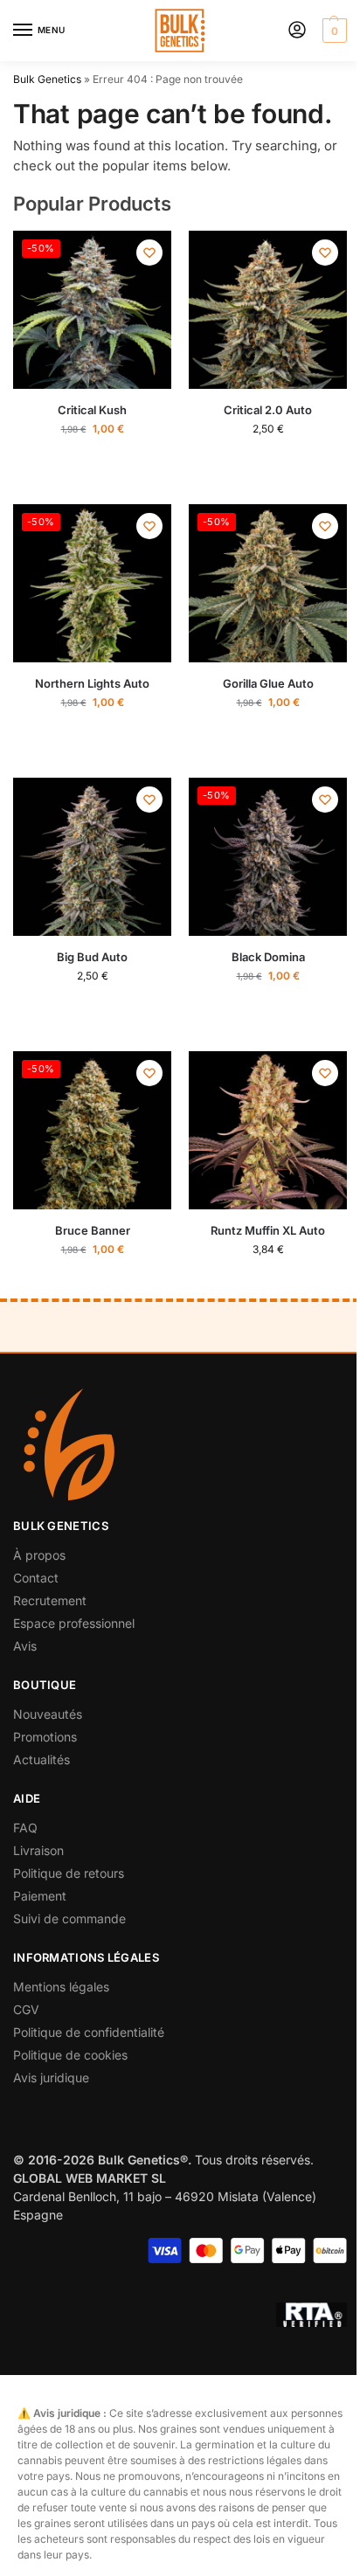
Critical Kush (92, 410)
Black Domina (268, 957)
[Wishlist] (149, 253)
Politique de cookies (70, 2055)
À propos (39, 1555)
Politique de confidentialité (89, 2032)
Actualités (42, 1759)
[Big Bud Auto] (92, 857)
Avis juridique (51, 2077)
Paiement (40, 1896)
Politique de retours (69, 1873)
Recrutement (50, 1600)
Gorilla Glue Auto (268, 683)
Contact (36, 1578)
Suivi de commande (69, 1918)
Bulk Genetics (47, 79)
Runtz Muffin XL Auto (268, 1230)
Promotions (45, 1737)
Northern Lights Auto (92, 683)
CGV (26, 2009)
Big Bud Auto (92, 957)
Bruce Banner (93, 1230)
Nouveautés (48, 1714)
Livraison (38, 1850)
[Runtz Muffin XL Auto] (268, 1130)
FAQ (25, 1828)
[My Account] (297, 31)
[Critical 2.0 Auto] (268, 310)
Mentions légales (61, 1987)
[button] (332, 31)
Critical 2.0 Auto (268, 410)
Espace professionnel (74, 1623)
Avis (25, 1646)
